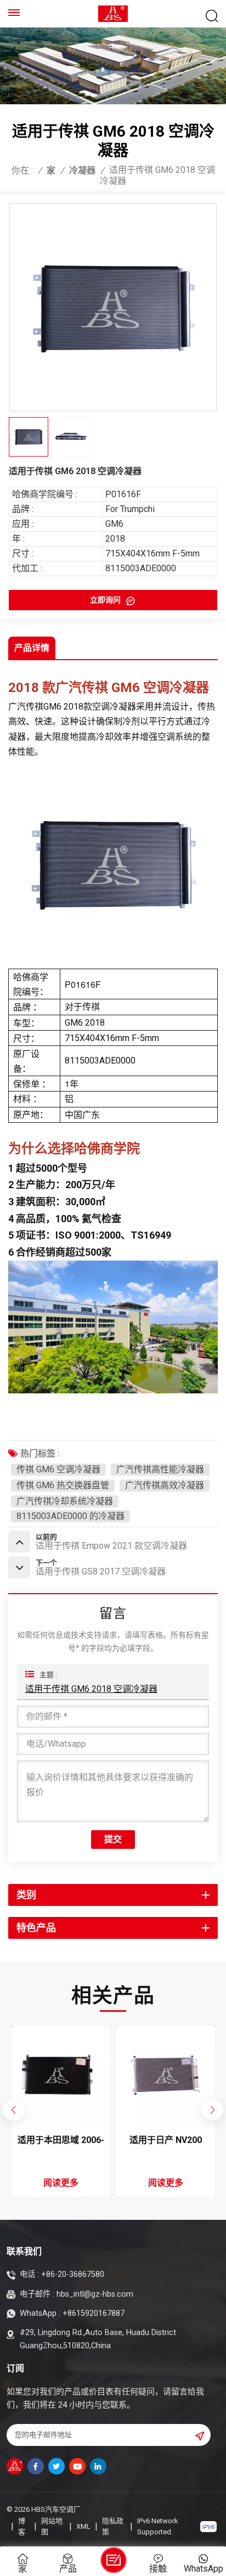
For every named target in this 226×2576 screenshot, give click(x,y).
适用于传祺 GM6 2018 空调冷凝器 (91, 1689)
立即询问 (106, 600)
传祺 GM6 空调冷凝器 (58, 1469)
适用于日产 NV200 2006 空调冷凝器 (166, 2141)
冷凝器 (82, 171)
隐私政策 (113, 2526)
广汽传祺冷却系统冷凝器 (65, 1501)
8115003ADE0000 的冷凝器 (70, 1516)
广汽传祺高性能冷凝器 (160, 1469)
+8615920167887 (94, 2313)
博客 (22, 2526)
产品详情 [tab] (32, 648)
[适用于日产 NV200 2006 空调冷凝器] (166, 2076)
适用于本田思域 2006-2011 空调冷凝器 (61, 2141)
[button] (212, 2110)
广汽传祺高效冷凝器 (165, 1485)
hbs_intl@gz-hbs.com (95, 2294)
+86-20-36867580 (73, 2274)
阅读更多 (61, 2183)
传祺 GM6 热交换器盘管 (63, 1485)
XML (83, 2526)
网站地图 (52, 2526)
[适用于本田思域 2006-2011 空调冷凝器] (61, 2076)
